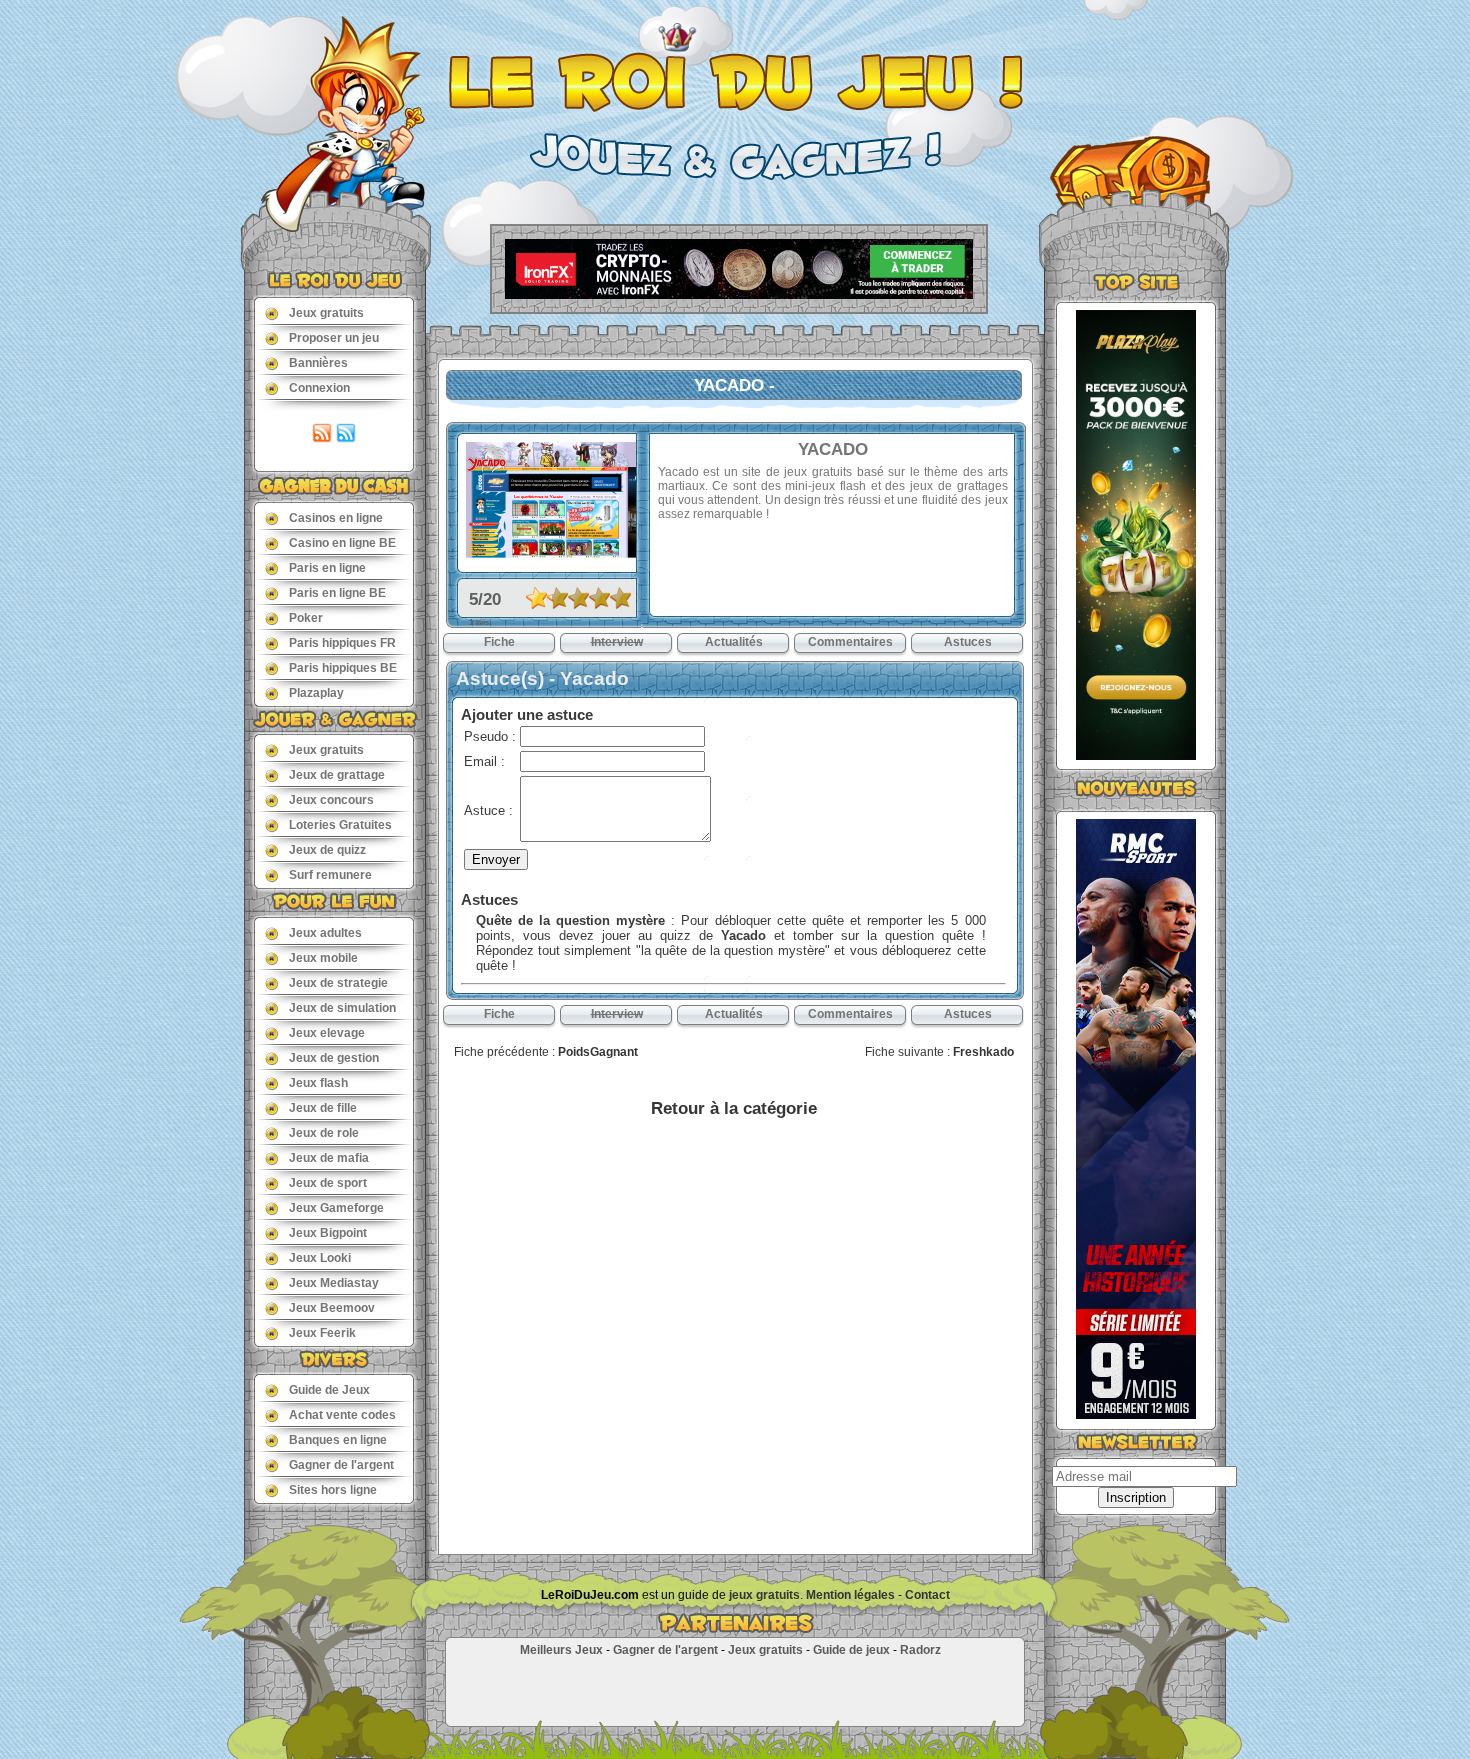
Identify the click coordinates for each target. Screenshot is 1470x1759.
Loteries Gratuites (340, 825)
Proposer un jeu (334, 338)
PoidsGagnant (598, 1052)
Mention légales (850, 1595)
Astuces (968, 642)
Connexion (319, 388)
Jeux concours (331, 800)
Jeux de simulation (342, 1008)
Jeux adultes (325, 933)
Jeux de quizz (327, 850)
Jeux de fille (323, 1108)
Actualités (734, 642)
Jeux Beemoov (332, 1308)
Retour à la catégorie (734, 1108)
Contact (927, 1595)
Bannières (318, 363)
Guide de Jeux (329, 1390)
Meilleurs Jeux (561, 1650)
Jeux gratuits (326, 313)
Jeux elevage (327, 1033)
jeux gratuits (764, 1595)
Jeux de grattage (337, 775)
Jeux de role (324, 1133)
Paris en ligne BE (337, 593)
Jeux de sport (328, 1183)
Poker (306, 618)
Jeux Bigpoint (328, 1233)
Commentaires (850, 642)
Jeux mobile (323, 958)
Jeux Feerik (322, 1333)
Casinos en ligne (336, 518)
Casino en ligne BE (342, 543)
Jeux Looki (320, 1258)
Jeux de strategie (338, 983)
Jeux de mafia (329, 1158)
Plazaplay (316, 693)
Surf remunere (330, 875)
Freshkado (983, 1052)
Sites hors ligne (333, 1490)
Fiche (499, 642)
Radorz (920, 1650)
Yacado (743, 935)
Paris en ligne (327, 568)
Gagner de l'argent (341, 1465)
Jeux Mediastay (334, 1283)
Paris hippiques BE (343, 668)
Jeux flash (318, 1083)
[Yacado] (551, 552)
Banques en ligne (338, 1440)
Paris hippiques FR (342, 643)
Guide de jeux (851, 1650)
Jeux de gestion (334, 1058)
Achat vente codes (342, 1415)
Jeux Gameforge (336, 1208)
